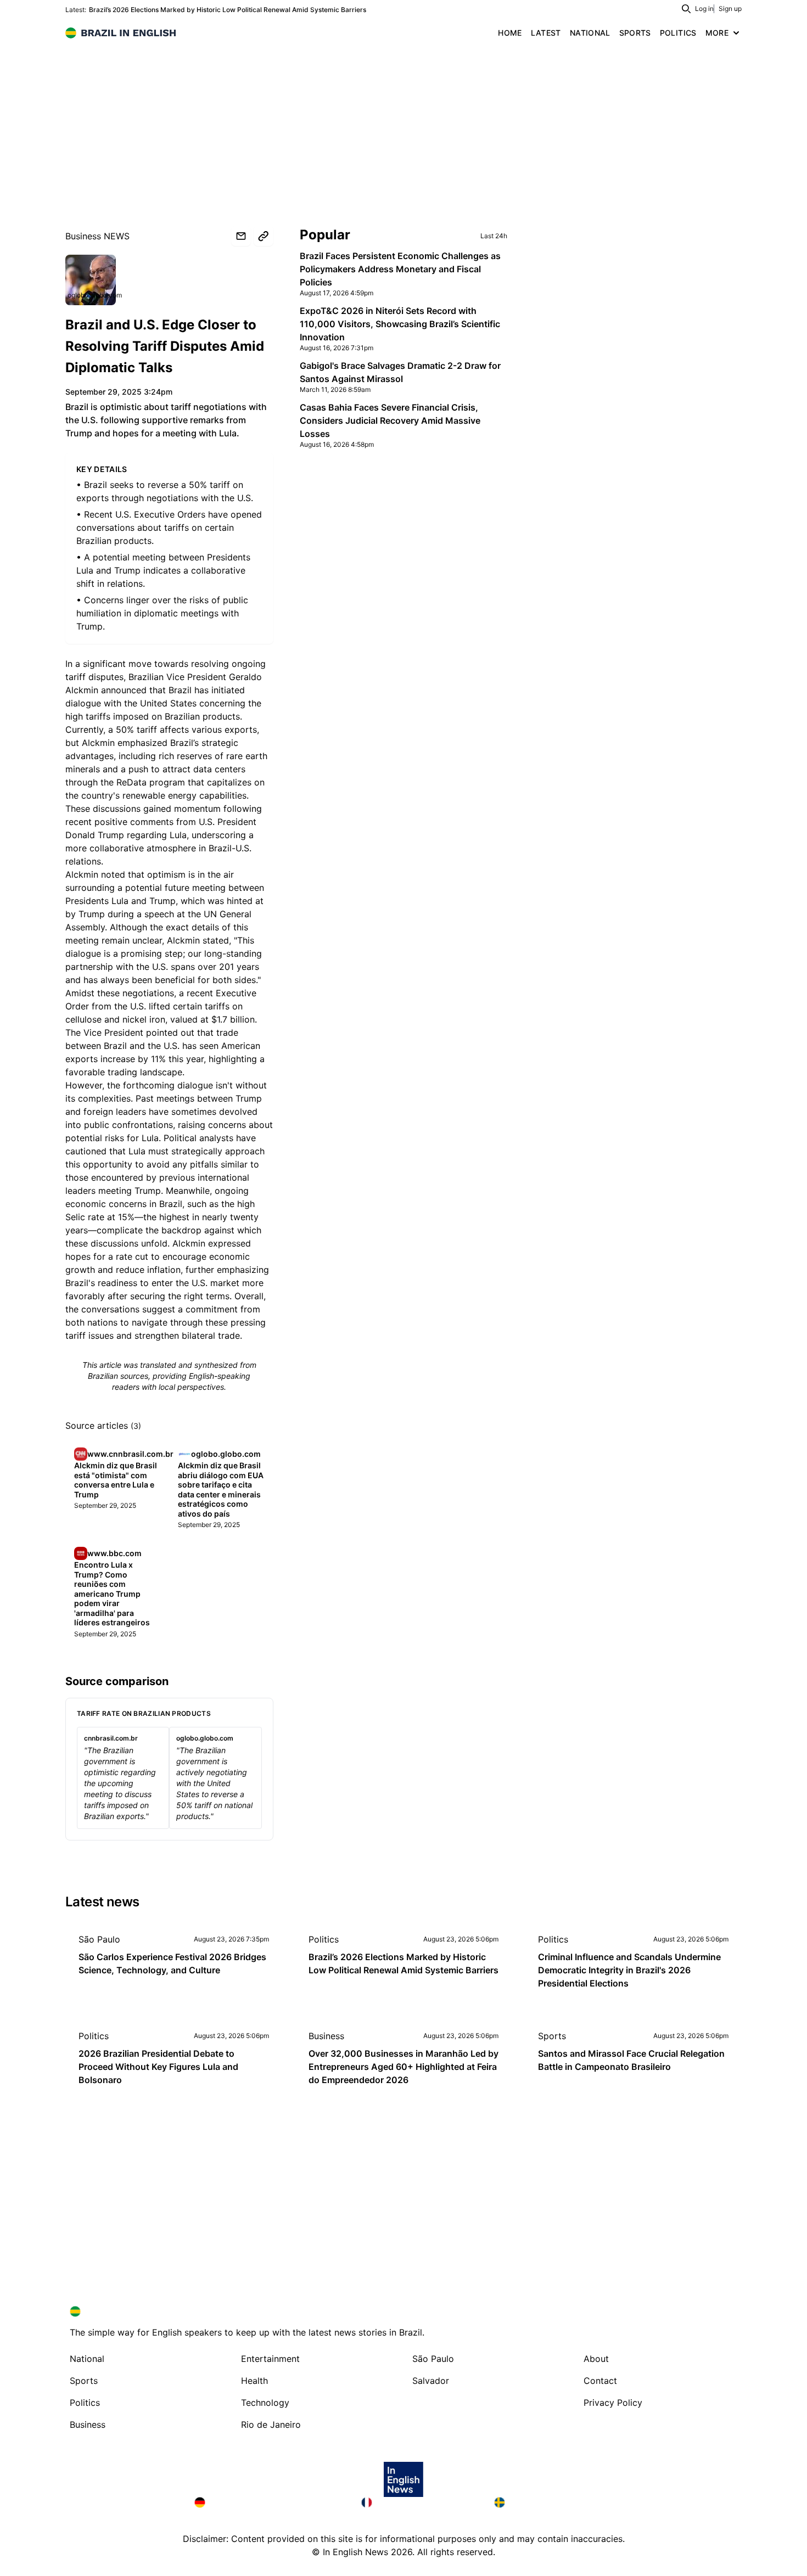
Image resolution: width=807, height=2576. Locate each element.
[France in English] (419, 2502)
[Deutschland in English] (269, 2502)
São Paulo (99, 1939)
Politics (324, 1939)
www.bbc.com (114, 1553)
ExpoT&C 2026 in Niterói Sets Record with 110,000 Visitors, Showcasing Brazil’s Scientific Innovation (400, 324)
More (717, 33)
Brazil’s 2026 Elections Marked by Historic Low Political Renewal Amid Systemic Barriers (228, 10)
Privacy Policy (613, 2403)
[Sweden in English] (553, 2502)
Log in (704, 9)
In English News (355, 2552)
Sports (552, 2036)
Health (254, 2381)
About (596, 2359)
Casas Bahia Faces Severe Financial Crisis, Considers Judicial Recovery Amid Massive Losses (390, 420)
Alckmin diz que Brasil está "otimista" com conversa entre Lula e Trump (116, 1480)
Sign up (730, 9)
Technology (265, 2403)
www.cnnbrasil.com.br (130, 1454)
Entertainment (270, 2359)
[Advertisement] (403, 126)
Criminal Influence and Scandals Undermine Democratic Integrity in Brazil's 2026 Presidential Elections (629, 1970)
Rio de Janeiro (271, 2425)
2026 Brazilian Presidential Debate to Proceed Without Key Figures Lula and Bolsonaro (158, 2067)
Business (326, 2036)
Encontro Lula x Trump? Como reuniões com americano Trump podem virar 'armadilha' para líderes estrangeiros (112, 1593)
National (87, 2359)
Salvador (431, 2381)
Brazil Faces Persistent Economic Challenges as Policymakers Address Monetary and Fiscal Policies (400, 269)
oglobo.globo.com (95, 295)
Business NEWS (97, 236)
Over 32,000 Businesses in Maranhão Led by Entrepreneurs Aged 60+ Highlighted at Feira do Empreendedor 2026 (403, 2067)
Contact (600, 2381)
